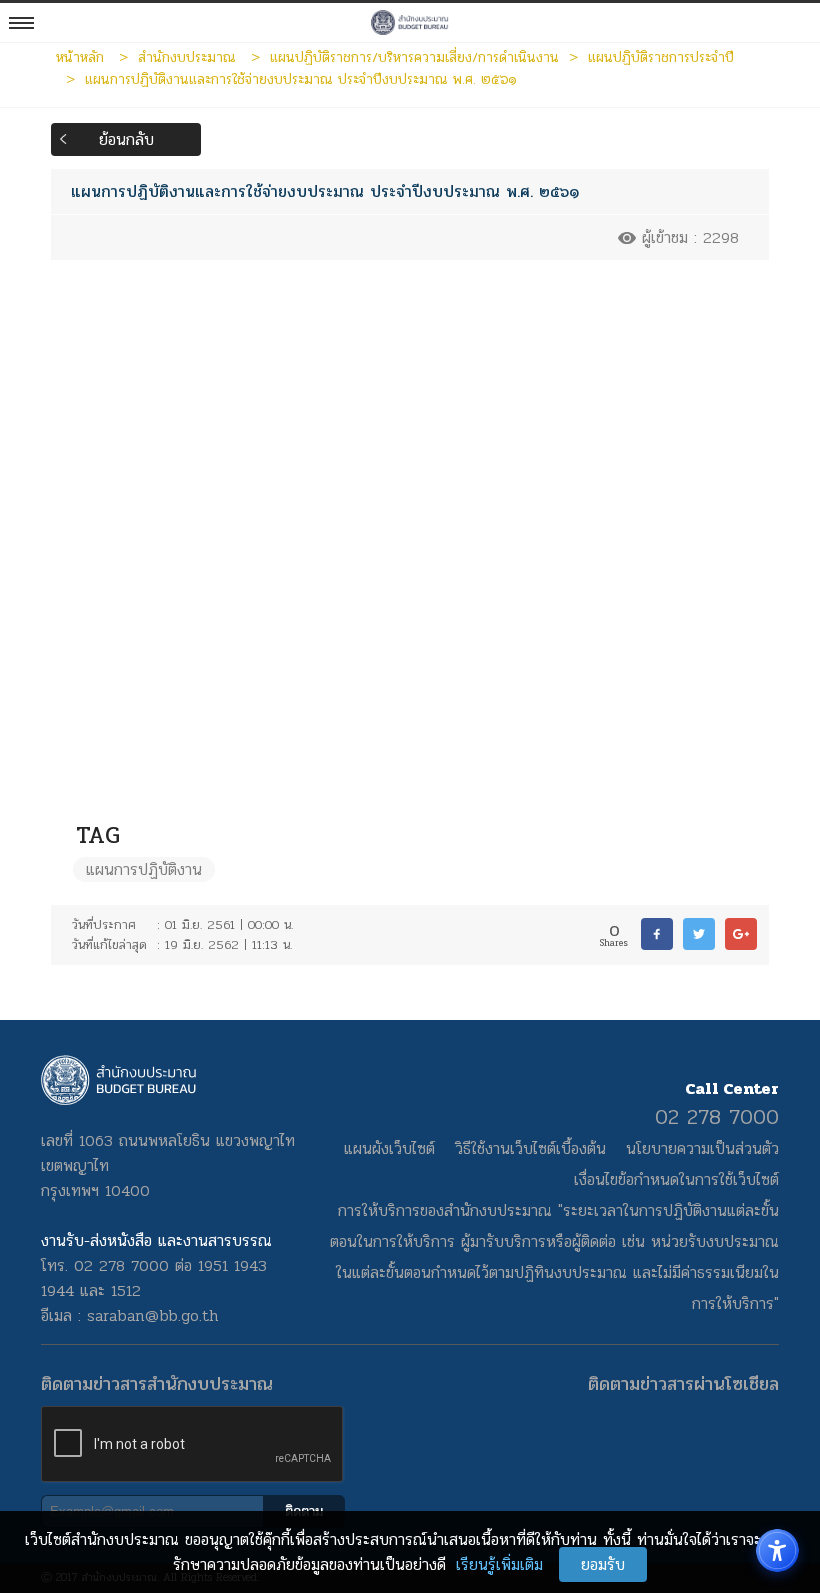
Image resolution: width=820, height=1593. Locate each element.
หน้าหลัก (80, 57)
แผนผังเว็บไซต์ (389, 1148)
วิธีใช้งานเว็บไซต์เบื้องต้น (530, 1148)
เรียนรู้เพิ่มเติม (499, 1564)
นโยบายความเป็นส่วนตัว (702, 1148)
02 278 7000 (717, 1117)
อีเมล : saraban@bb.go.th (130, 1315)
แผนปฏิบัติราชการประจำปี (661, 57)
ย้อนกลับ (126, 139)
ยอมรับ (603, 1564)
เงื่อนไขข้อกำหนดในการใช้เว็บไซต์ (676, 1179)
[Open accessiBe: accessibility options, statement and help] (777, 1550)
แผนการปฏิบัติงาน (144, 869)
